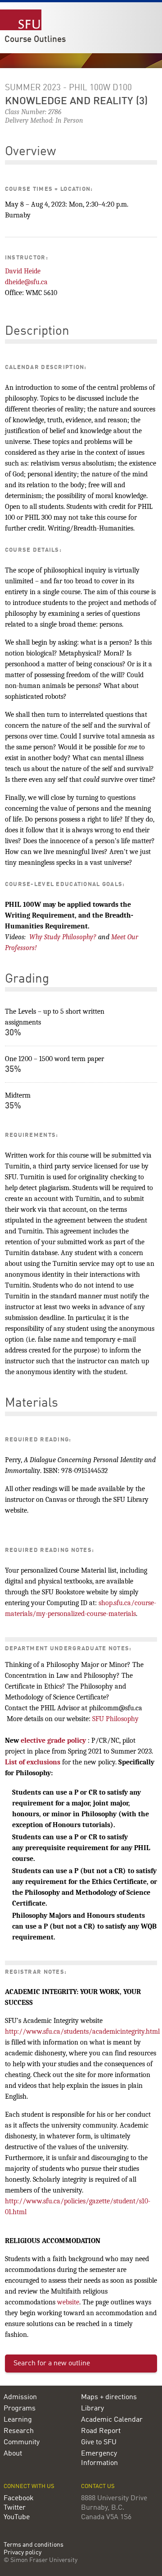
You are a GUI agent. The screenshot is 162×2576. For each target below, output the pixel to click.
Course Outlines (35, 40)
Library (92, 2409)
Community (22, 2442)
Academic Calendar (112, 2420)
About (13, 2454)
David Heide (23, 271)
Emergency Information (99, 2458)
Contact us (98, 2486)
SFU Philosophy (115, 1719)
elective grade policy (53, 1740)
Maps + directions (109, 2397)
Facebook (19, 2498)
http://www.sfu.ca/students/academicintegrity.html (82, 2031)
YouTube (17, 2517)
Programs (20, 2409)
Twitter (15, 2508)
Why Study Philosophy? (63, 937)
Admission (20, 2397)
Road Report (101, 2431)
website (68, 2302)
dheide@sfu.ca (26, 282)
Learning (18, 2420)
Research (19, 2431)
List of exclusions (33, 1762)
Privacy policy (22, 2553)
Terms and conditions (34, 2545)
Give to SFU (99, 2442)
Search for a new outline (52, 2364)
